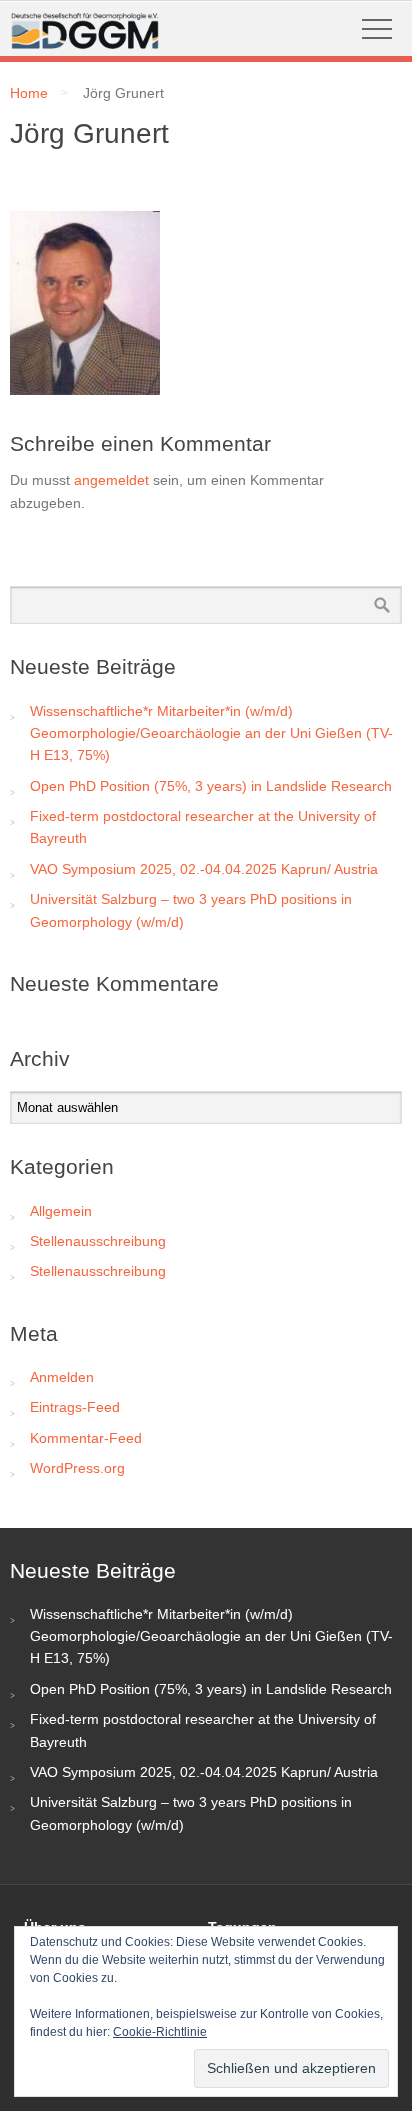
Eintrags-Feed (75, 1407)
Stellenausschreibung (98, 1241)
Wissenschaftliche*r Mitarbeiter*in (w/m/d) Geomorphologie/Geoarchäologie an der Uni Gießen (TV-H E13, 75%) (211, 733)
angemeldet (111, 480)
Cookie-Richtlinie (160, 2032)
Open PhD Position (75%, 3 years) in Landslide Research (211, 786)
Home (29, 93)
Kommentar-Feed (86, 1438)
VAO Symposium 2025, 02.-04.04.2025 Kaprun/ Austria (204, 869)
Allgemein (61, 1211)
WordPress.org (77, 1468)
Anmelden (62, 1377)
